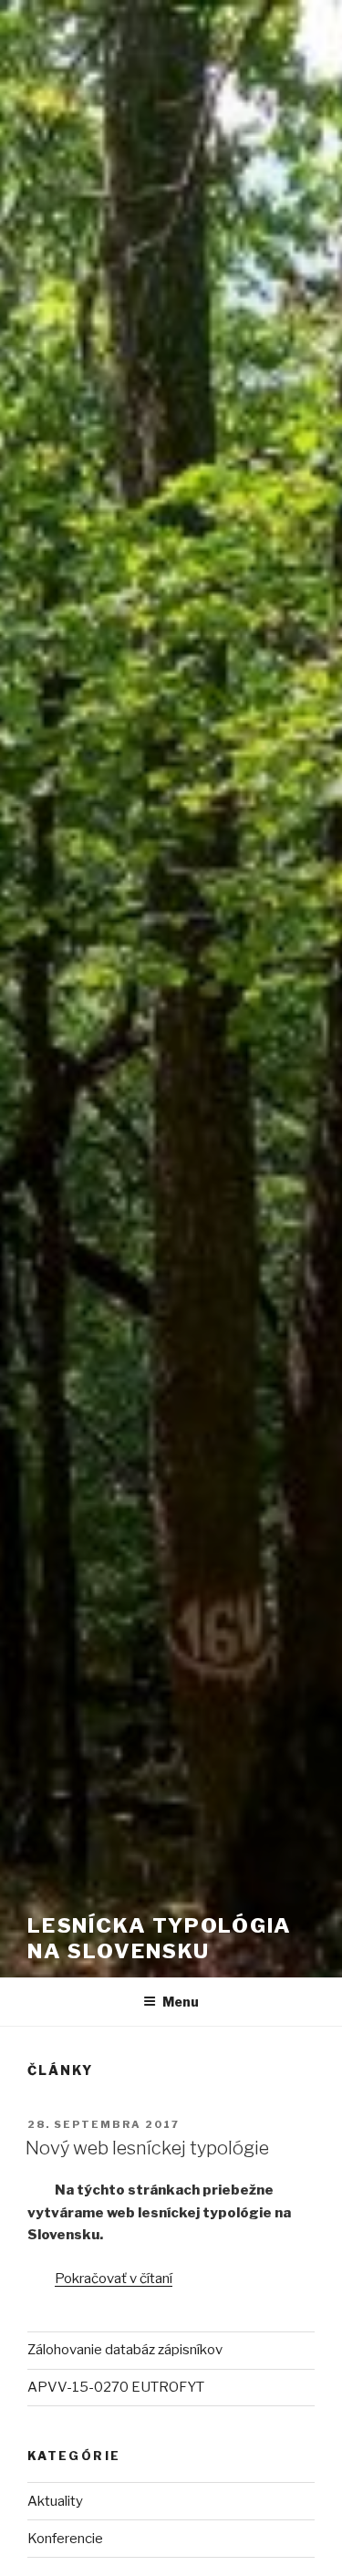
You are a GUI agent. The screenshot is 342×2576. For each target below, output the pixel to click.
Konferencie (65, 2539)
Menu (181, 2002)
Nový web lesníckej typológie (147, 2148)
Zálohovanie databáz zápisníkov (125, 2350)
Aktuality (55, 2501)
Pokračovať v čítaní (114, 2279)
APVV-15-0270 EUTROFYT (116, 2387)
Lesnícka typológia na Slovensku (160, 1938)
